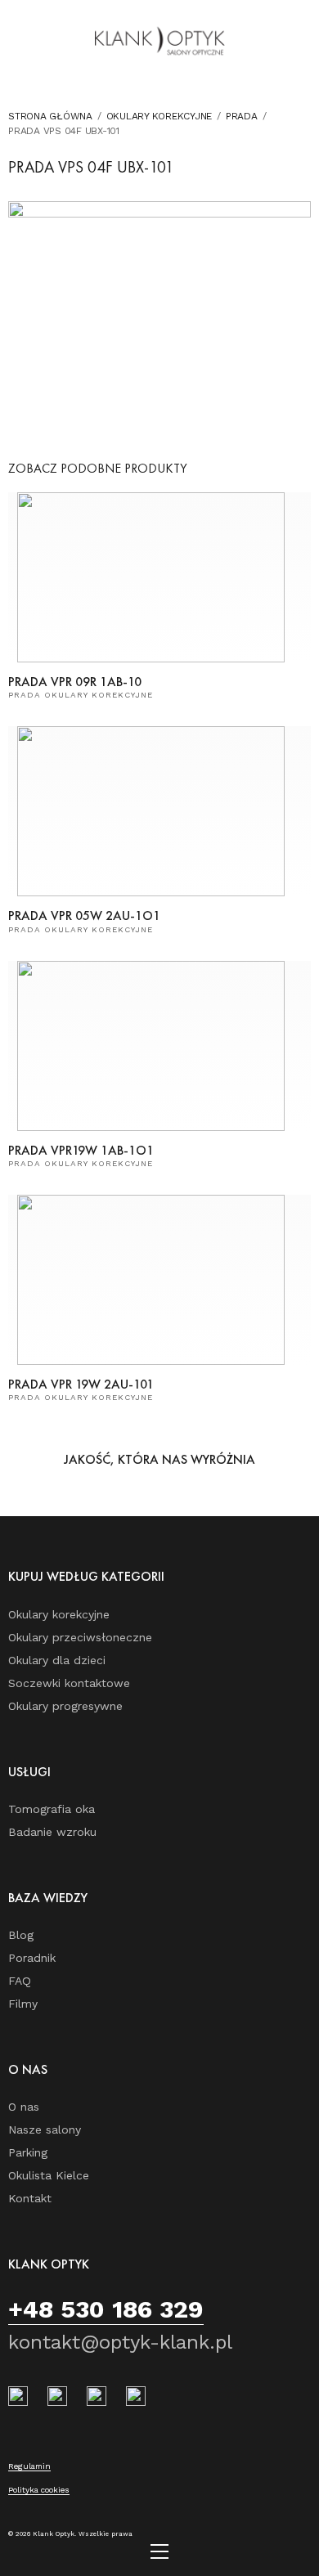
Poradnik (32, 1958)
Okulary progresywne (65, 1706)
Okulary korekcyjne (159, 116)
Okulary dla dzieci (57, 1660)
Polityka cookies (39, 2490)
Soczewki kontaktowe (69, 1683)
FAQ (20, 1981)
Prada (242, 116)
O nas (24, 2107)
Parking (28, 2152)
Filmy (23, 2004)
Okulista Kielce (49, 2175)
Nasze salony (45, 2129)
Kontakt (30, 2198)
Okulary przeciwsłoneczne (80, 1637)
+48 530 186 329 (106, 2309)
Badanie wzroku (52, 1832)
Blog (21, 1935)
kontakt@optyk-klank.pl (120, 2342)
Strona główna (50, 116)
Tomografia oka (52, 1809)
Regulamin (29, 2466)
